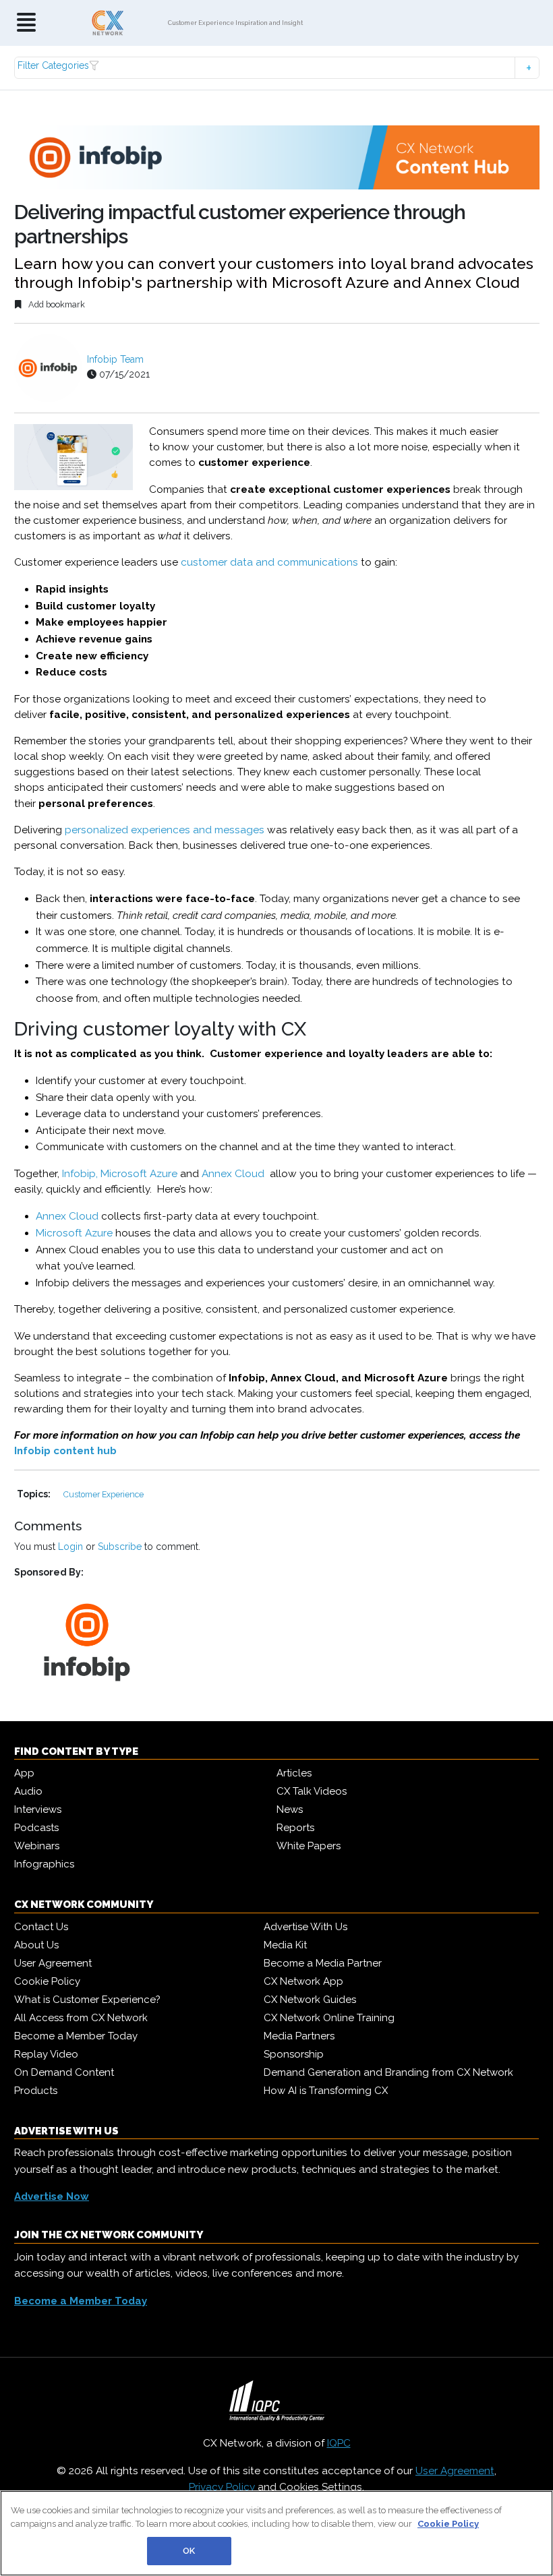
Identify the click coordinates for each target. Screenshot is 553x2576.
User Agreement (53, 1963)
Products (36, 2091)
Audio (28, 1791)
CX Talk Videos (312, 1791)
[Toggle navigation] (26, 23)
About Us (36, 1945)
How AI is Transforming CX (326, 2091)
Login (70, 1547)
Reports (295, 1828)
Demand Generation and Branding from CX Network (388, 2072)
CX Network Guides (310, 2000)
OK (189, 2551)
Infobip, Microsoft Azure (120, 1174)
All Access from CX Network (81, 2018)
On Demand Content (64, 2072)
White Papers (309, 1846)
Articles (294, 1773)
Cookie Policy (47, 1981)
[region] (276, 2533)
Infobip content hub (65, 1451)
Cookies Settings (321, 2487)
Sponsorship (294, 2054)
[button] (277, 68)
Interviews (38, 1809)
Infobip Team (115, 359)
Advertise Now (52, 2196)
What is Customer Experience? (87, 2000)
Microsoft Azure (74, 1233)
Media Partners (299, 2036)
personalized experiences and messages (165, 830)
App (24, 1773)
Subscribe (120, 1547)
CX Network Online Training (329, 2018)
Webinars (37, 1846)
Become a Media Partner (323, 1963)
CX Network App (303, 1981)
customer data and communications (269, 562)
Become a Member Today (76, 2036)
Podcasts (36, 1828)
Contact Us (41, 1927)
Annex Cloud (233, 1174)
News (290, 1809)
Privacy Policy (222, 2487)
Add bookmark (56, 304)
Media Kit (285, 1945)
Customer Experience (104, 1494)
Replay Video (46, 2054)
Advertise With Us (305, 1927)
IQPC (339, 2443)
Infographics (44, 1864)
